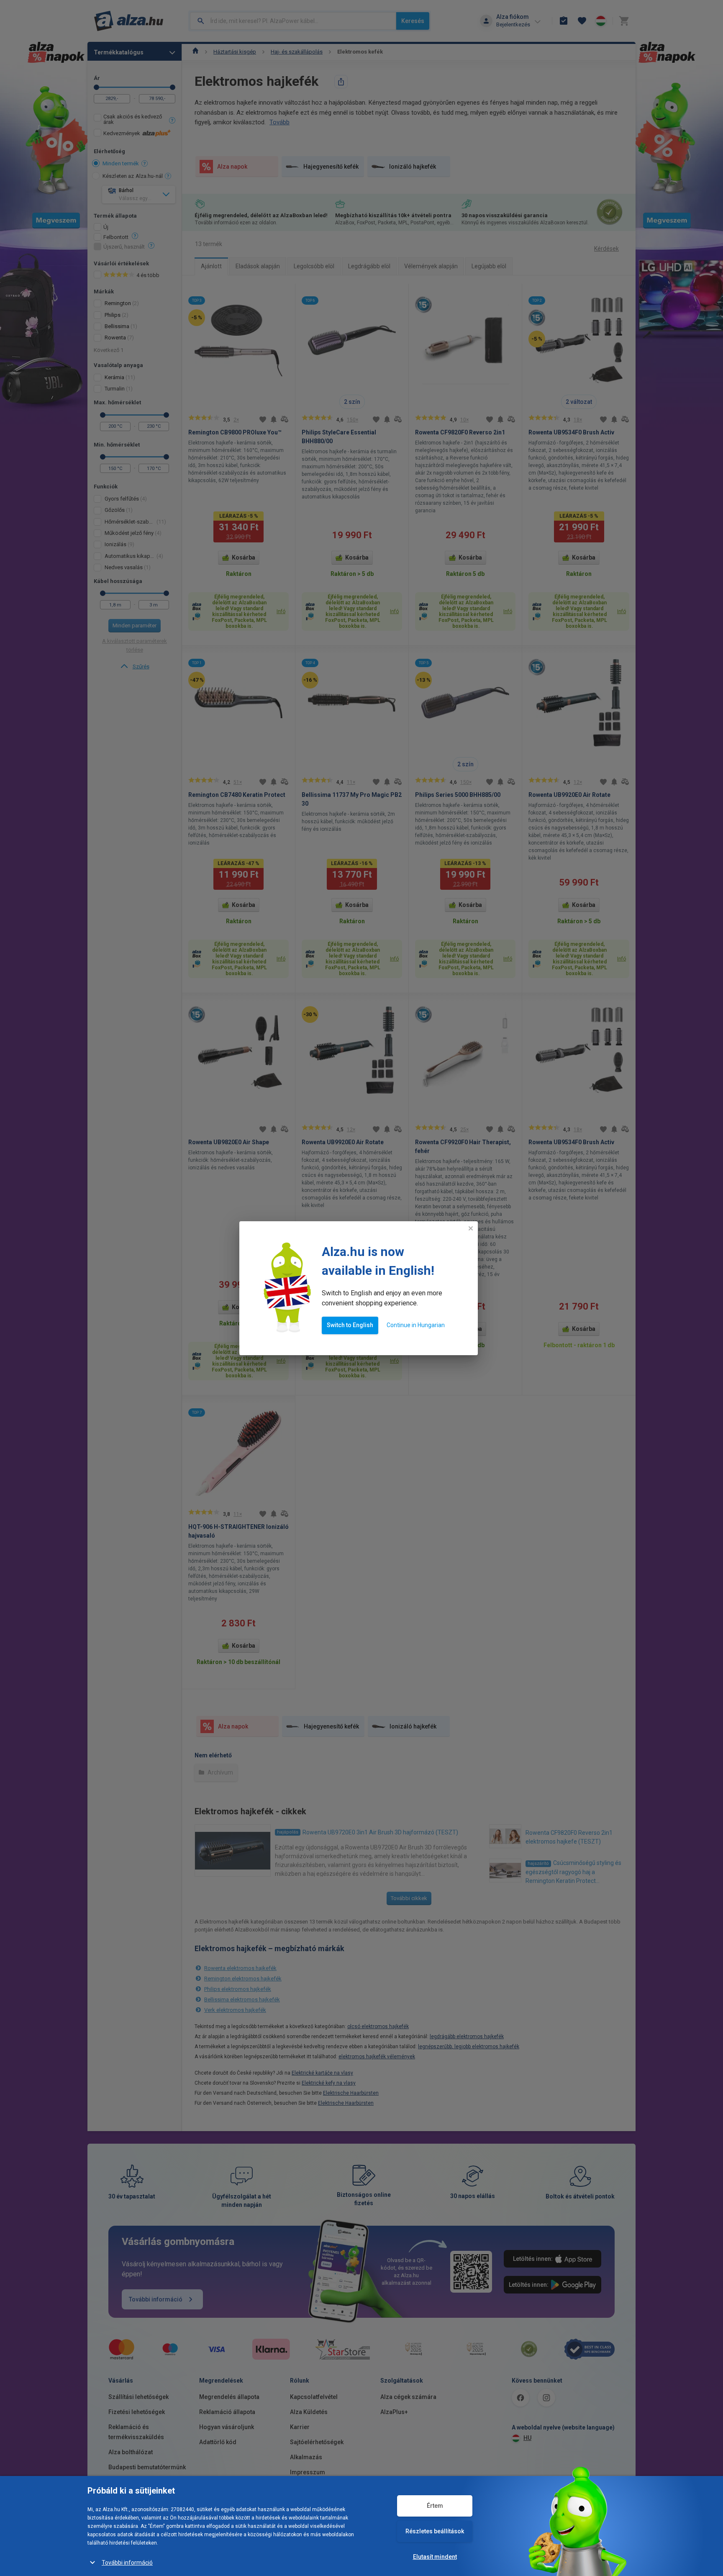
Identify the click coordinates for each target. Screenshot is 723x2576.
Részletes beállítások (435, 2531)
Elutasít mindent (435, 2557)
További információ (127, 2563)
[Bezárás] (471, 1228)
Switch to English (350, 1325)
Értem (435, 2506)
